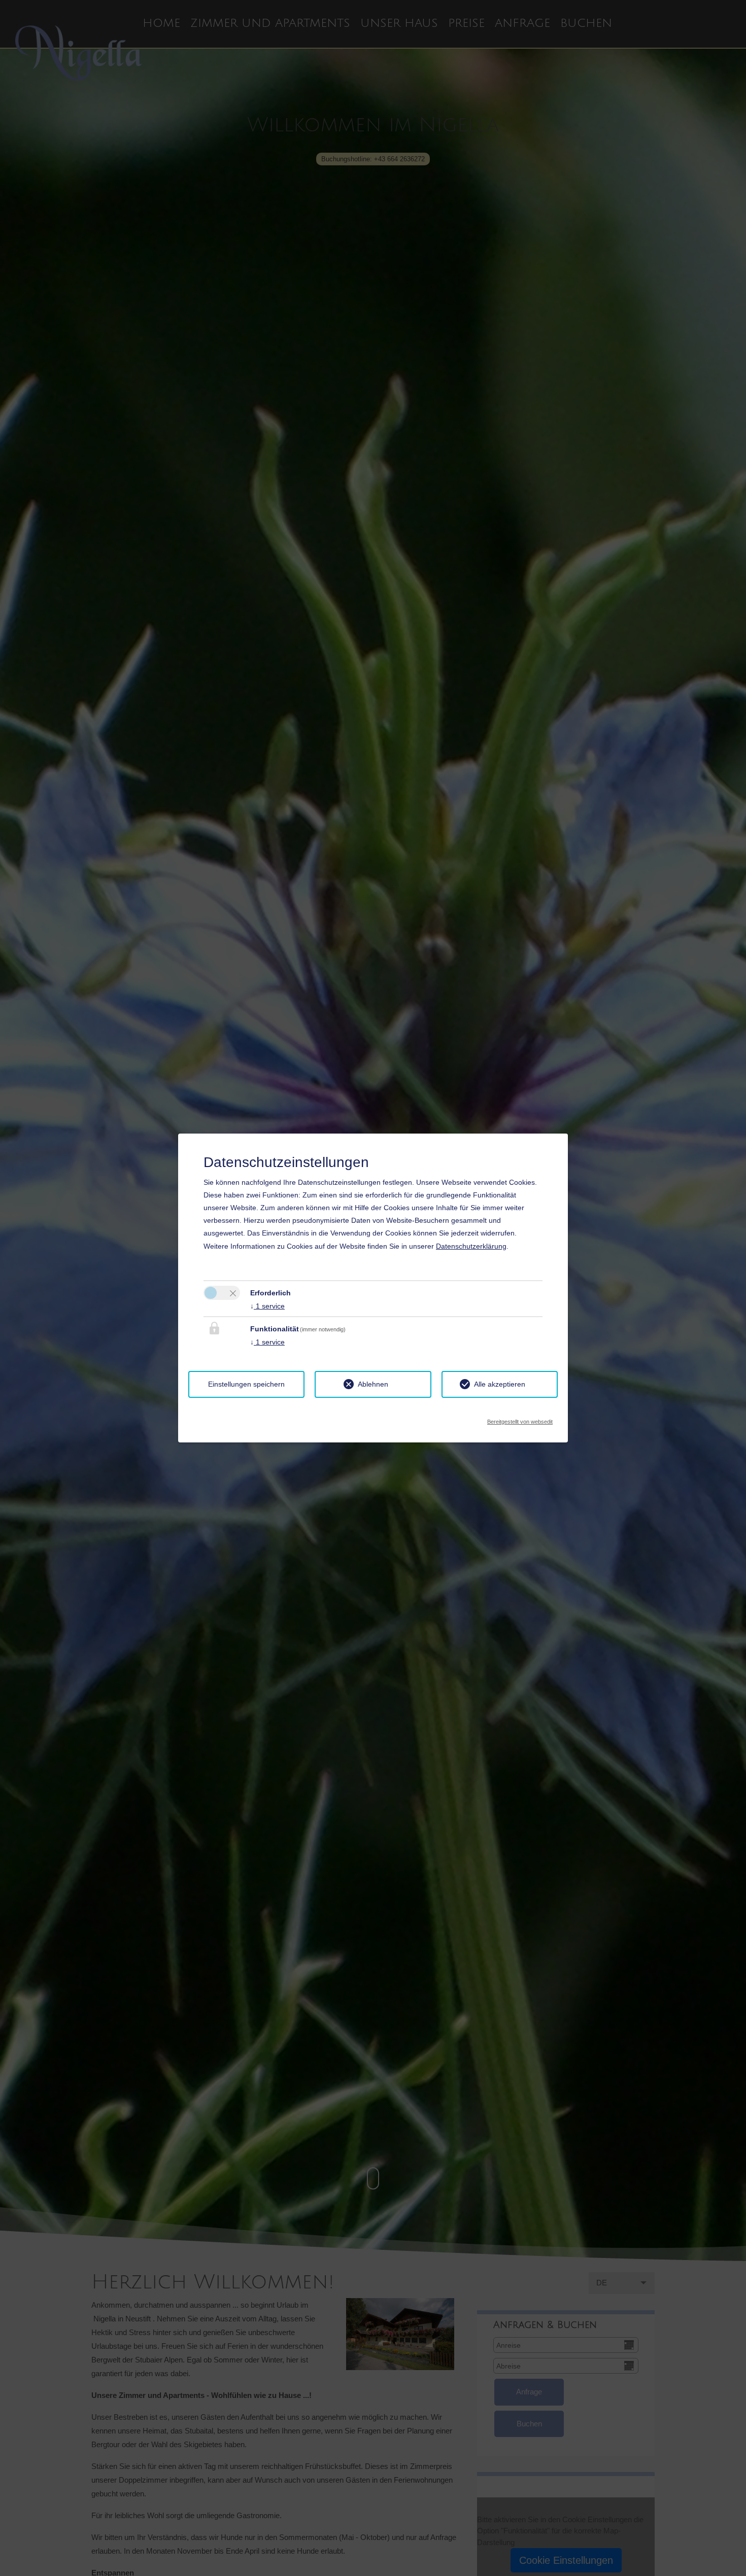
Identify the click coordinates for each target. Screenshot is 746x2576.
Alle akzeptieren (500, 1384)
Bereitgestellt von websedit (520, 1419)
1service (267, 1306)
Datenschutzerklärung (471, 1246)
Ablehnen (373, 1384)
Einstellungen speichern (246, 1384)
